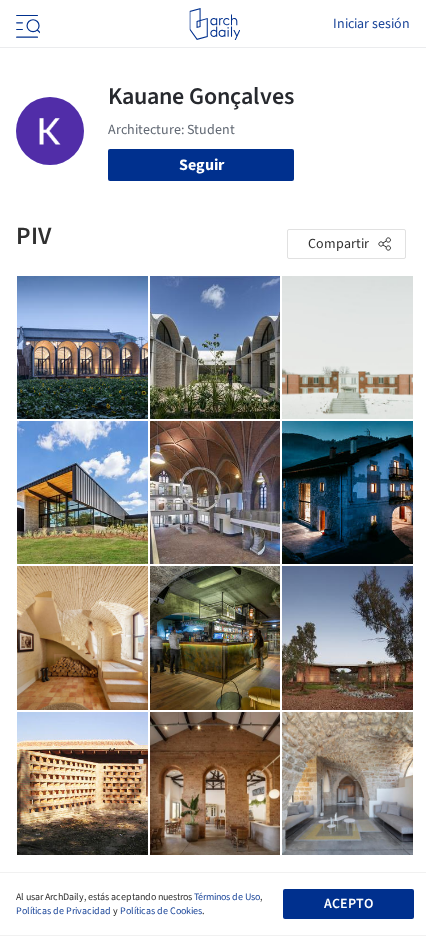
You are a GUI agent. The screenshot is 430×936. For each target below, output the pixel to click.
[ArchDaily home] (214, 24)
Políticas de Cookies (161, 911)
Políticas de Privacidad (63, 911)
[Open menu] (26, 24)
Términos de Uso (227, 897)
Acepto (348, 904)
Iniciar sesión (371, 24)
